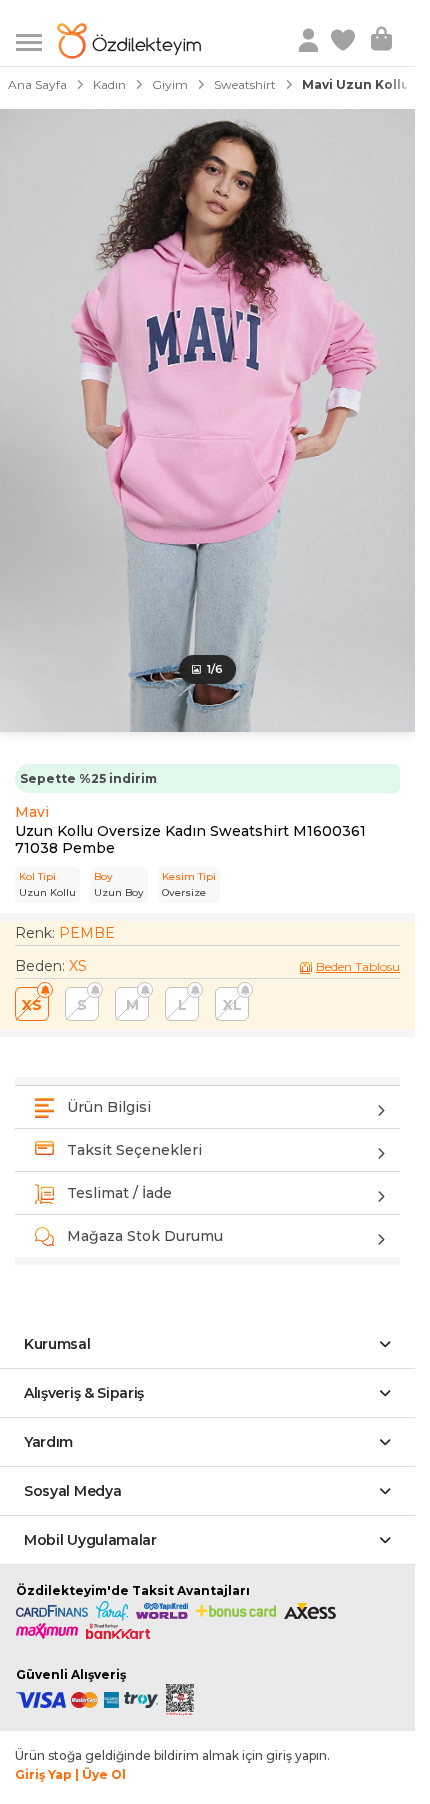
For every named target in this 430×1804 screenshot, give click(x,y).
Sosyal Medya (72, 1491)
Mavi (32, 812)
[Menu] (36, 40)
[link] (345, 41)
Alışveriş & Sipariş (84, 1393)
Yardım (48, 1442)
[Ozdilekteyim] (129, 41)
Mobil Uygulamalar (90, 1540)
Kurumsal (57, 1344)
